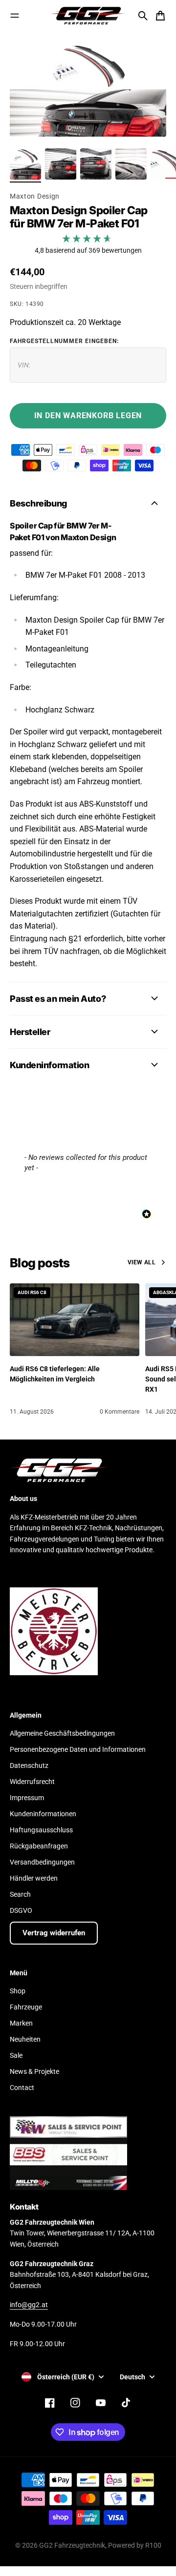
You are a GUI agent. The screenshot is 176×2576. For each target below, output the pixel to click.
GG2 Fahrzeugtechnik (72, 2545)
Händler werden (34, 1878)
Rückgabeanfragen (39, 1846)
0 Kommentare (120, 1412)
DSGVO (21, 1910)
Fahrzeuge (26, 2007)
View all (142, 1262)
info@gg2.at (29, 2305)
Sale (16, 2055)
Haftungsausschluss (41, 1830)
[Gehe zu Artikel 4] (131, 164)
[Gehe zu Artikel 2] (61, 164)
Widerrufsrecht (32, 1782)
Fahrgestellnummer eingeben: (64, 341)
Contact (22, 2088)
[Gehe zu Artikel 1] (25, 164)
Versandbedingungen (42, 1862)
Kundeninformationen (43, 1814)
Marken (21, 2023)
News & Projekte (34, 2071)
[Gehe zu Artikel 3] (96, 164)
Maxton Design (35, 196)
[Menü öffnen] (15, 16)
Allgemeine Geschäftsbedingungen (62, 1733)
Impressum (27, 1798)
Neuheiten (25, 2039)
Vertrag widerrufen (54, 1933)
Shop (18, 1991)
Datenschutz (29, 1765)
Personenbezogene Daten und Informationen (78, 1749)
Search (20, 1894)
